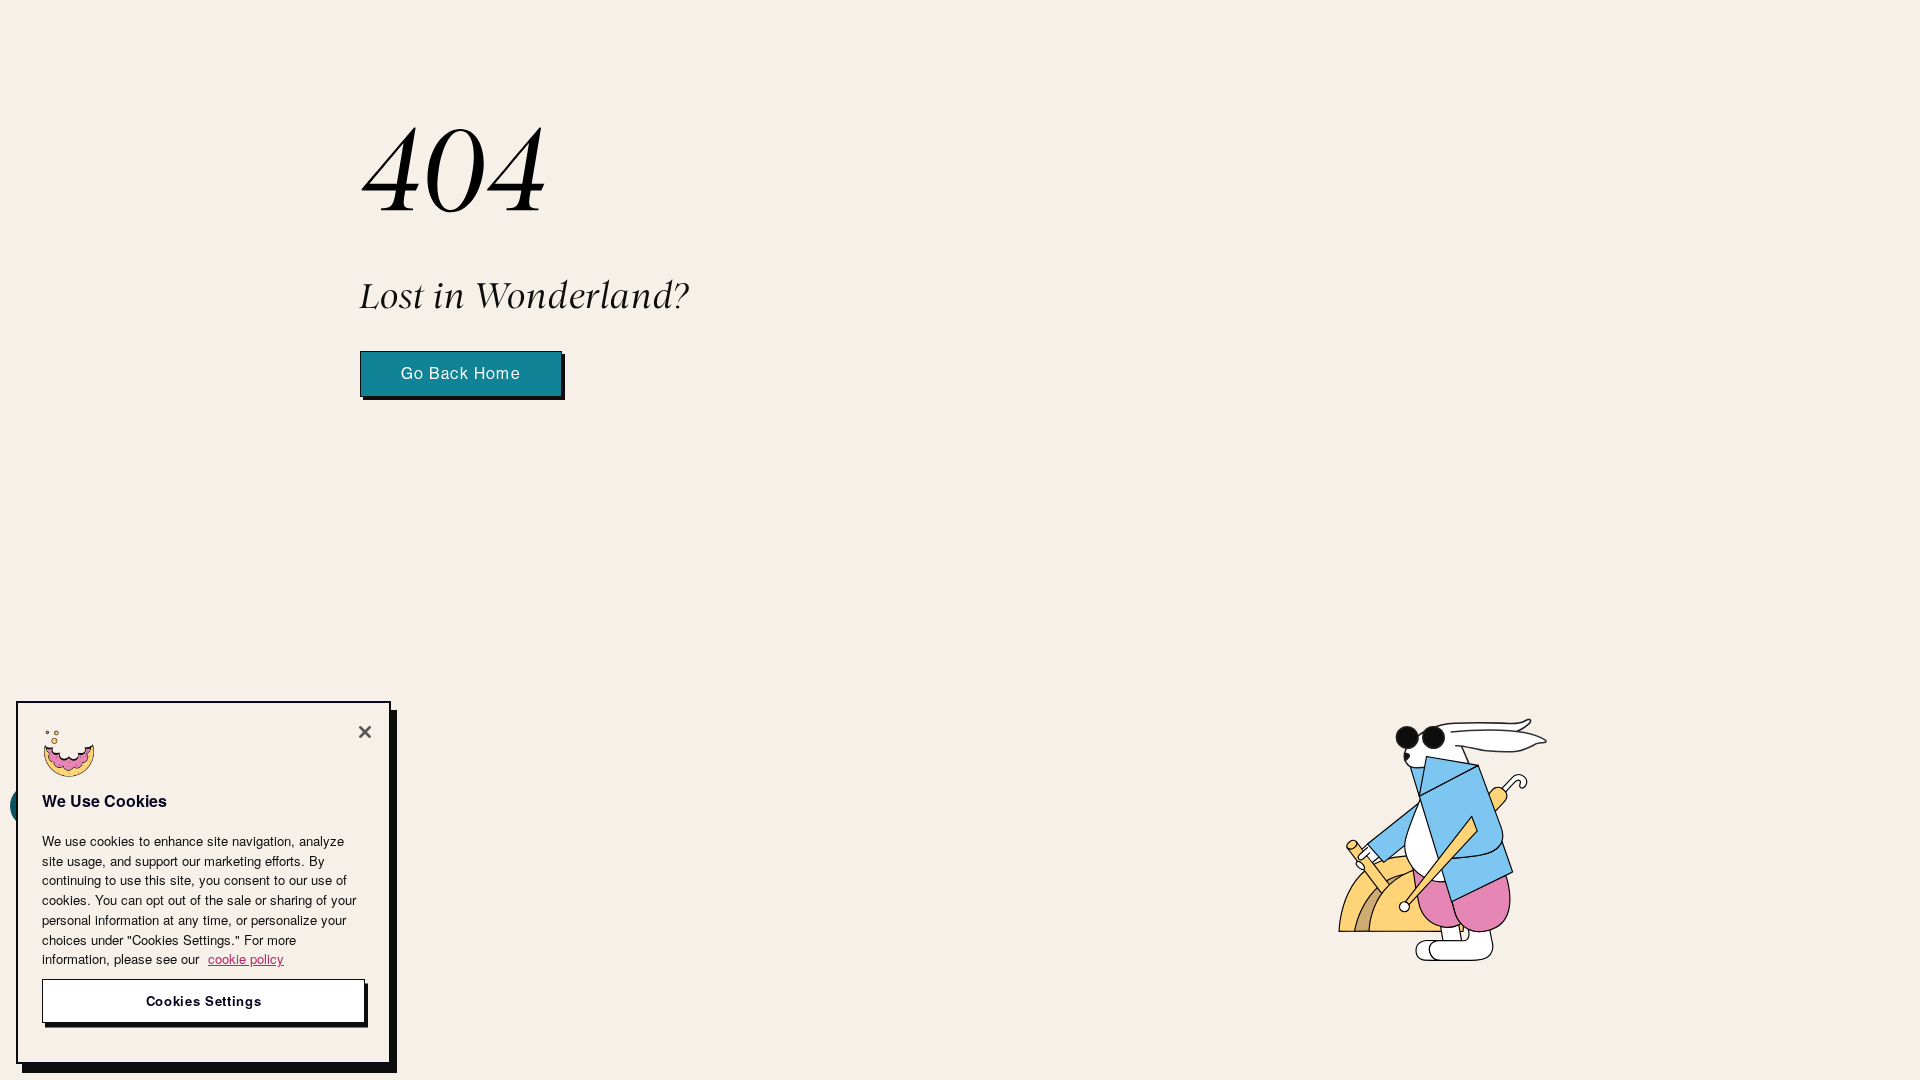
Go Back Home (461, 374)
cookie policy (246, 958)
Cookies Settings (204, 1000)
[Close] (365, 732)
